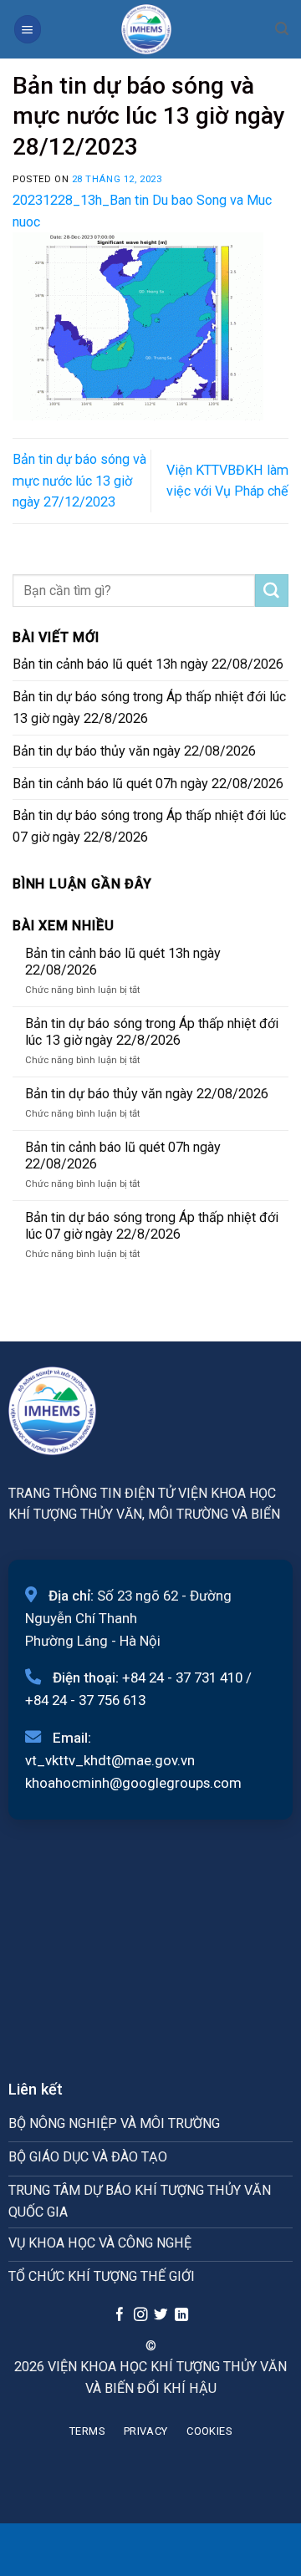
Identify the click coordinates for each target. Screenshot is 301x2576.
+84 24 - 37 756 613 (85, 1700)
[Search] (282, 29)
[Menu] (28, 29)
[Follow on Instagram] (140, 2315)
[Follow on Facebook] (120, 2315)
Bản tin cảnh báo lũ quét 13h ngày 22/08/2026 (148, 664)
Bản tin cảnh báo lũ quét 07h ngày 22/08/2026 (148, 784)
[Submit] (272, 591)
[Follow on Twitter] (161, 2315)
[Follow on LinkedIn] (181, 2315)
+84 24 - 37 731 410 (182, 1677)
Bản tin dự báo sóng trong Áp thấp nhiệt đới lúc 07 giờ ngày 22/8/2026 (149, 826)
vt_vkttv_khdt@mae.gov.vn (110, 1760)
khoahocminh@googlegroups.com (133, 1783)
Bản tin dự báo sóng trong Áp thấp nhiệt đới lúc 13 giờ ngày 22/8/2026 (149, 708)
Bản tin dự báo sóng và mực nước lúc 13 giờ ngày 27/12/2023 (79, 481)
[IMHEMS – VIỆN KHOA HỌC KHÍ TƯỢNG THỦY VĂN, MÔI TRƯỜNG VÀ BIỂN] (146, 29)
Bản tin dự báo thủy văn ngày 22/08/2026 (134, 751)
